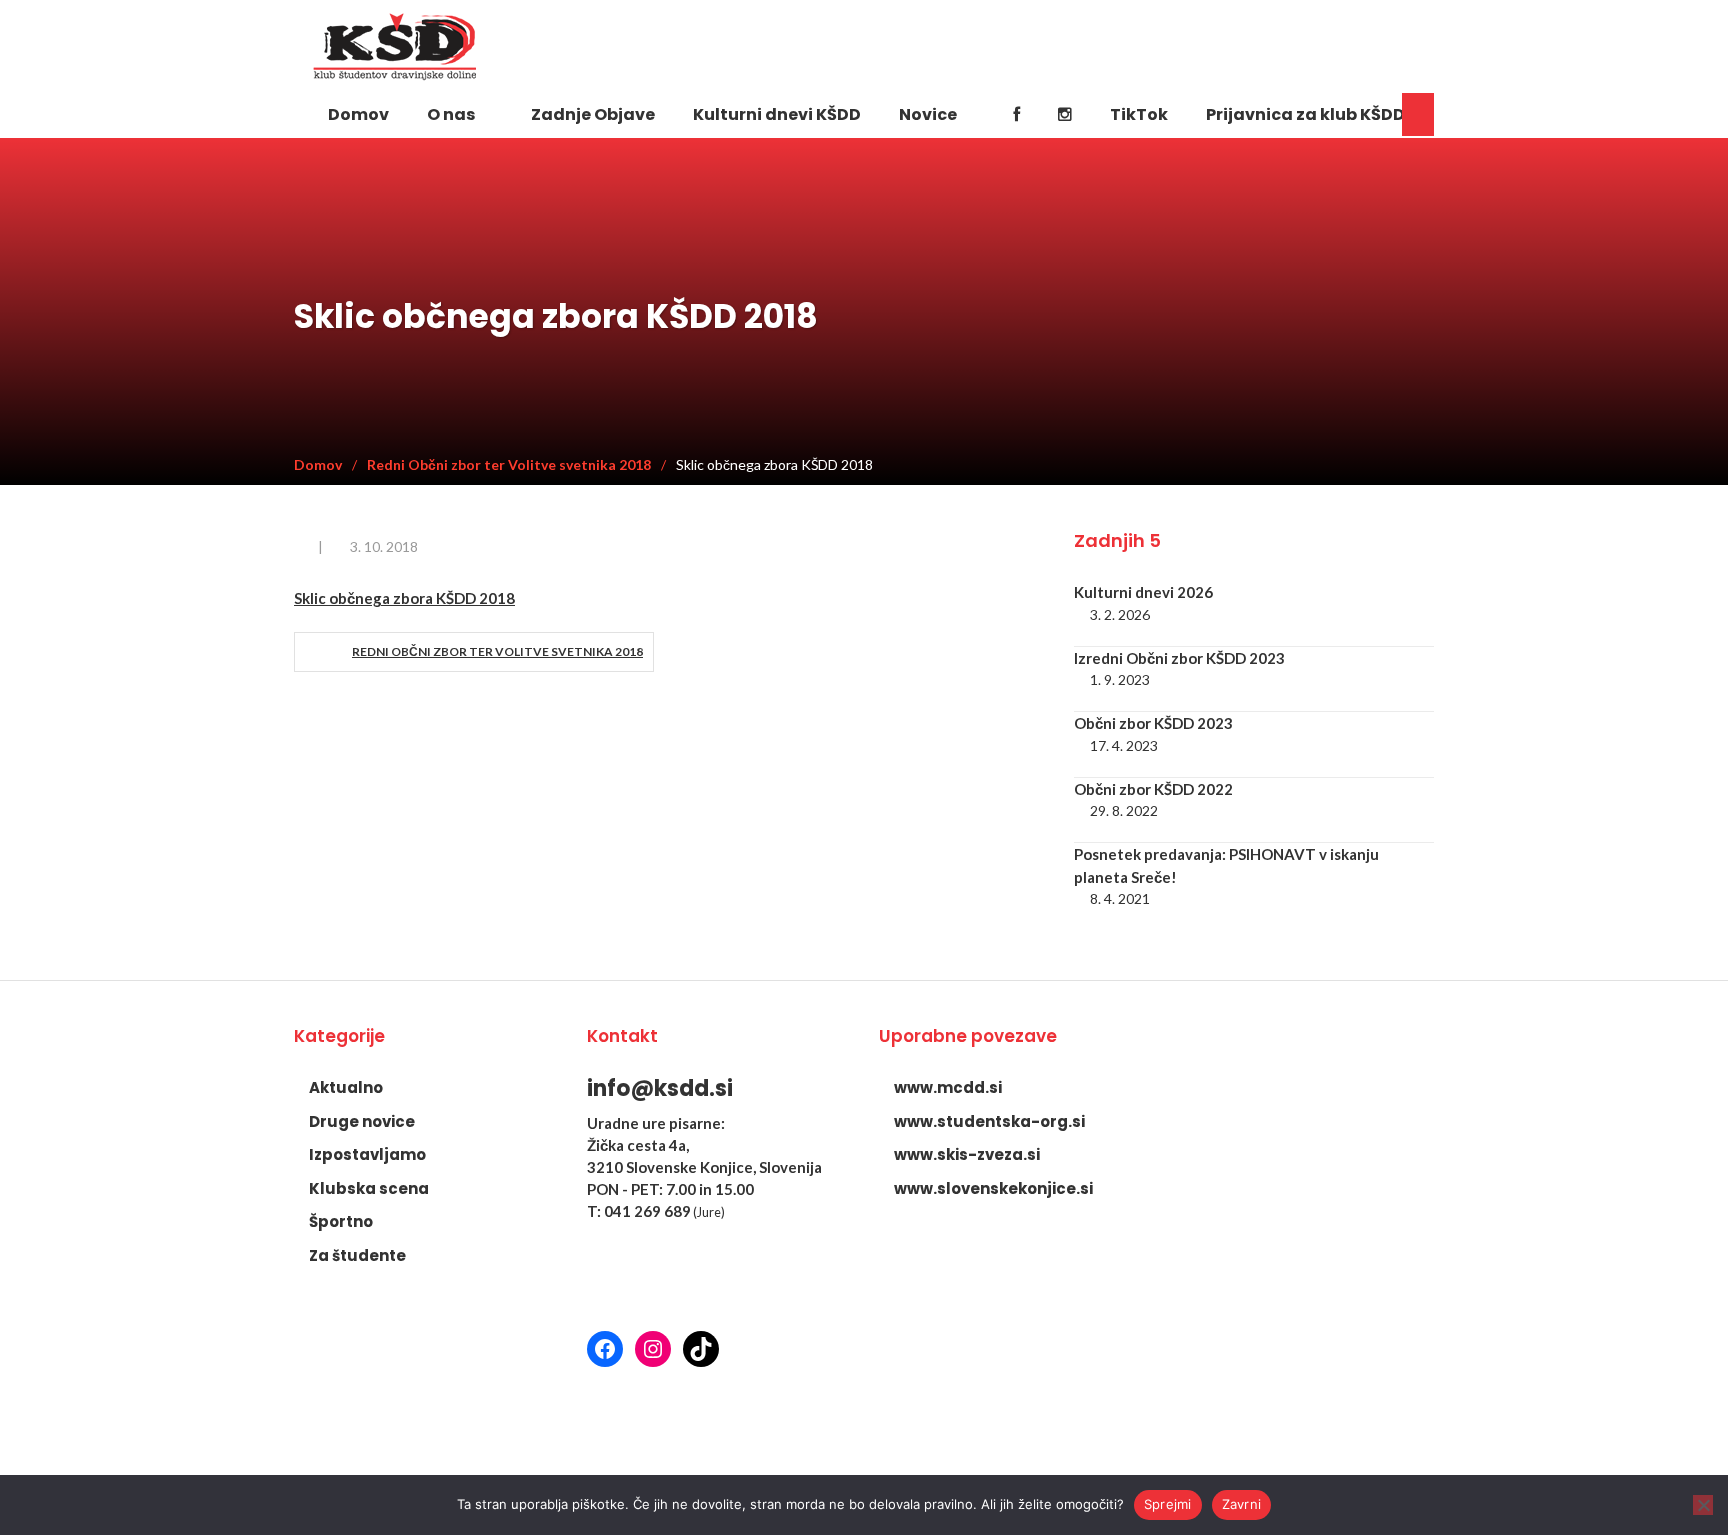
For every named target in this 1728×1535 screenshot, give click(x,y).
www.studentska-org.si (989, 1121)
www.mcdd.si (948, 1087)
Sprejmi (1168, 1504)
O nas (451, 114)
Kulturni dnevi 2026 (1143, 592)
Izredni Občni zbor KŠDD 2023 (1179, 658)
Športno (341, 1221)
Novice (928, 114)
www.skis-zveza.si (967, 1154)
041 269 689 (647, 1211)
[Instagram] (1065, 113)
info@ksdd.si (660, 1088)
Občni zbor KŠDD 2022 (1153, 789)
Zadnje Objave (593, 114)
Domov (358, 114)
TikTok (1139, 114)
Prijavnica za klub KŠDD (1305, 114)
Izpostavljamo (367, 1154)
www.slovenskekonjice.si (993, 1188)
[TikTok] (701, 1349)
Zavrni (1242, 1504)
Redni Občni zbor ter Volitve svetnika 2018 (497, 651)
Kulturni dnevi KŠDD (777, 114)
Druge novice (362, 1121)
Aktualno (346, 1087)
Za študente (357, 1255)
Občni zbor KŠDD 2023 (1153, 723)
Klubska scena (369, 1188)
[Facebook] (1016, 113)
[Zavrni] (1703, 1505)
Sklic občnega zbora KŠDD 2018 (404, 598)
